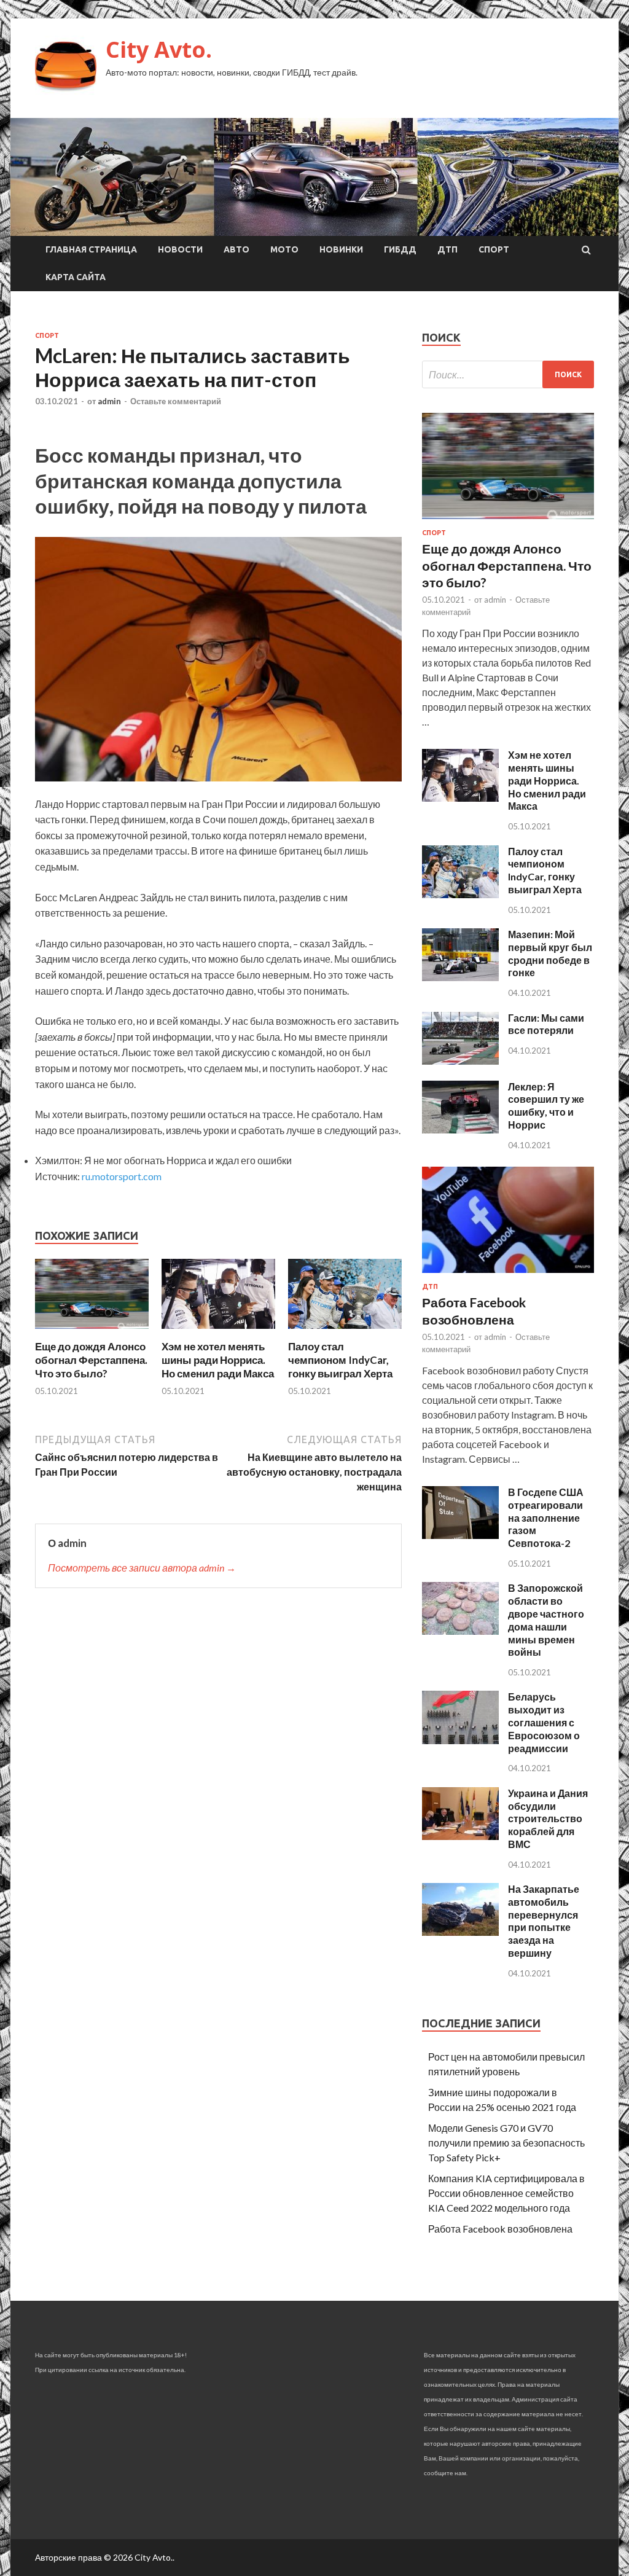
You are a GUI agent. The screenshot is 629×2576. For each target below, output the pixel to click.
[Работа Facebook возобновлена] (508, 1275)
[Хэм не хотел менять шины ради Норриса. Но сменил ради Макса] (218, 1332)
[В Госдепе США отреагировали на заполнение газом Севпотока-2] (460, 1535)
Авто (236, 249)
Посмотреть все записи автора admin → (142, 1568)
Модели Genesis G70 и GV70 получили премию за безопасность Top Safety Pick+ (506, 2143)
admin (109, 401)
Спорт (494, 249)
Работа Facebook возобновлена (500, 2229)
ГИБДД (400, 249)
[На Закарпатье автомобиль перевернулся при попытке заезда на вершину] (460, 1932)
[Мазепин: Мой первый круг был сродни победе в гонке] (460, 977)
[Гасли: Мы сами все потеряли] (460, 1061)
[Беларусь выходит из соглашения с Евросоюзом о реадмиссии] (460, 1740)
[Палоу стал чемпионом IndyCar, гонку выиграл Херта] (345, 1332)
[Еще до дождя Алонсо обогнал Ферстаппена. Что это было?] (92, 1332)
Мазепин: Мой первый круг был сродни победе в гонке (550, 953)
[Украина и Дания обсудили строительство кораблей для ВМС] (460, 1836)
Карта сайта (76, 277)
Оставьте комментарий (176, 401)
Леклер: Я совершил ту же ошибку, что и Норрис (546, 1106)
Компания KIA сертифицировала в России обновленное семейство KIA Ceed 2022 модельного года (506, 2193)
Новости (180, 249)
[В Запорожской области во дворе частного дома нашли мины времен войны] (460, 1631)
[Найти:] (508, 374)
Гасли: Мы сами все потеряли (546, 1024)
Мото (284, 249)
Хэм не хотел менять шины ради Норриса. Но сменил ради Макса (218, 1360)
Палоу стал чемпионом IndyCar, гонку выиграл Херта (340, 1360)
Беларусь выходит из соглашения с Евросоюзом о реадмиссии (544, 1722)
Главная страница (91, 249)
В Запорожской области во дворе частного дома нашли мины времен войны (546, 1620)
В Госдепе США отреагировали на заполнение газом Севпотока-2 (546, 1517)
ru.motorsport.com (122, 1176)
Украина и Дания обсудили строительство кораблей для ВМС (548, 1818)
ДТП (447, 249)
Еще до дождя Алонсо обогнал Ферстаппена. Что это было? (91, 1360)
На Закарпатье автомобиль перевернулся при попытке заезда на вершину (544, 1921)
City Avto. (159, 49)
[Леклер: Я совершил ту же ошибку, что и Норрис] (460, 1129)
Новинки (341, 249)
